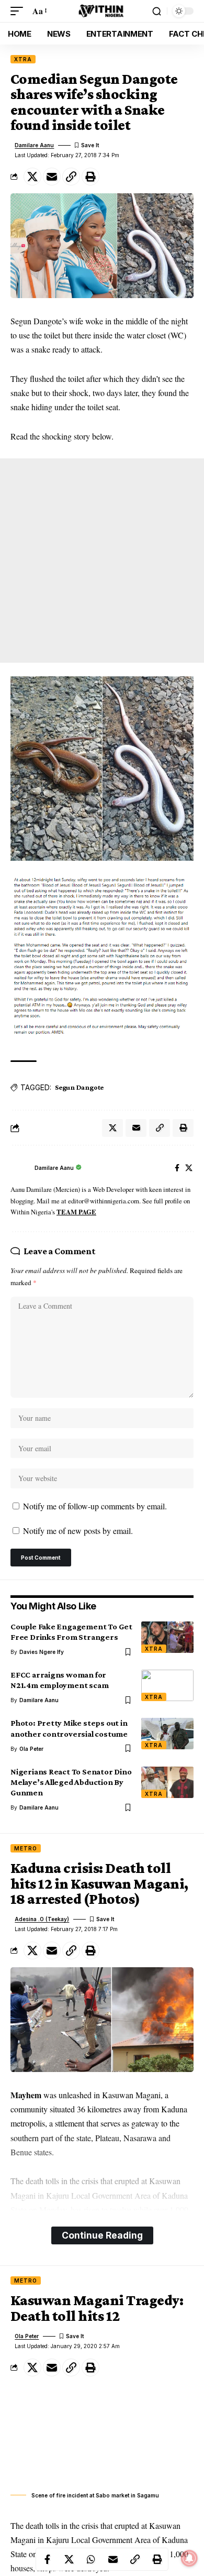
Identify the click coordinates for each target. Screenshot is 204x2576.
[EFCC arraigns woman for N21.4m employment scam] (167, 1685)
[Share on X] (32, 177)
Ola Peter (31, 1749)
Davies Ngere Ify (42, 1652)
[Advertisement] (102, 561)
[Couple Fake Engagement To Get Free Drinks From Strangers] (167, 1637)
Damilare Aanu (34, 145)
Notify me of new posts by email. (78, 1531)
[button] (19, 11)
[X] (189, 1169)
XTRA (23, 59)
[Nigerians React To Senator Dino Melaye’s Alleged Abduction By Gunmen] (167, 1782)
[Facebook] (177, 1169)
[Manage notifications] (189, 2558)
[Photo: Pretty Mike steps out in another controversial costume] (167, 1734)
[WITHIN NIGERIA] (102, 11)
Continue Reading (102, 2235)
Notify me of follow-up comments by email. (95, 1506)
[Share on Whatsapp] (91, 2559)
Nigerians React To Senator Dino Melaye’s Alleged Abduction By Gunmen (71, 1782)
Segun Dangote (79, 1087)
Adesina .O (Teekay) (42, 1919)
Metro (26, 1848)
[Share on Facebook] (47, 2559)
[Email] (52, 177)
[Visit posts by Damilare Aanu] (20, 1168)
